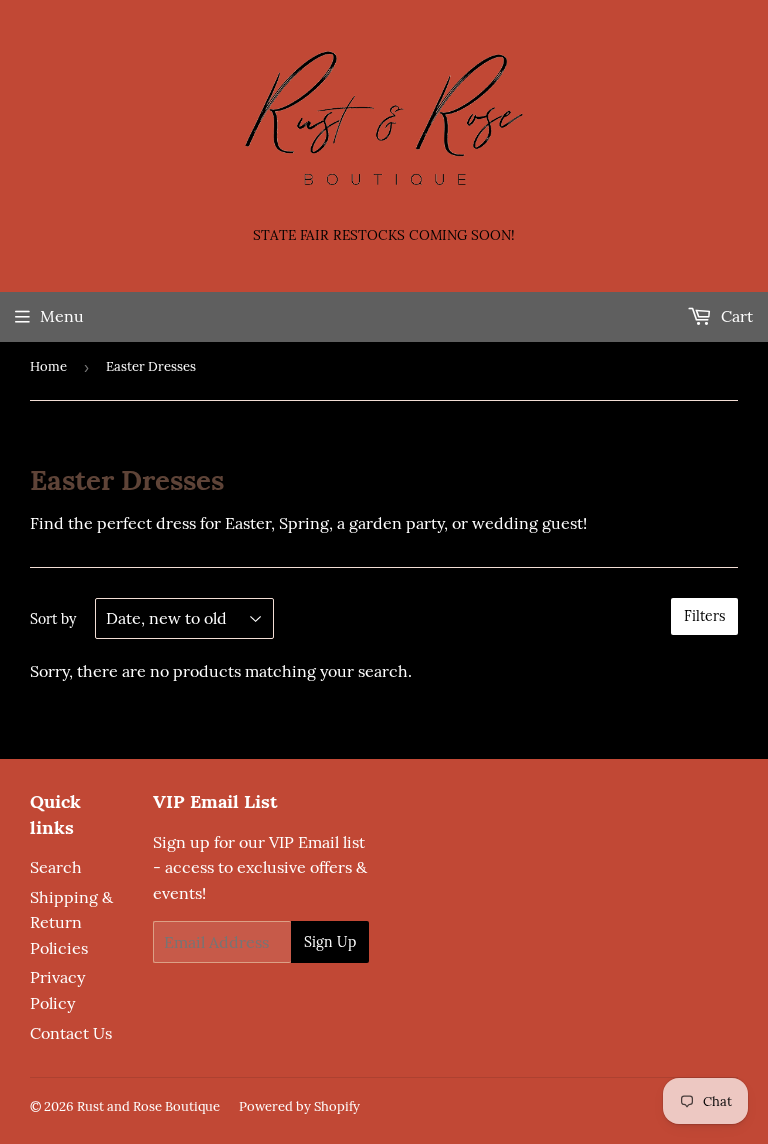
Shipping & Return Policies (71, 922)
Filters (704, 616)
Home (48, 366)
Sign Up (330, 942)
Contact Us (71, 1033)
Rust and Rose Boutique (148, 1106)
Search (56, 867)
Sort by (53, 619)
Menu (62, 316)
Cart (735, 316)
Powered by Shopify (299, 1106)
